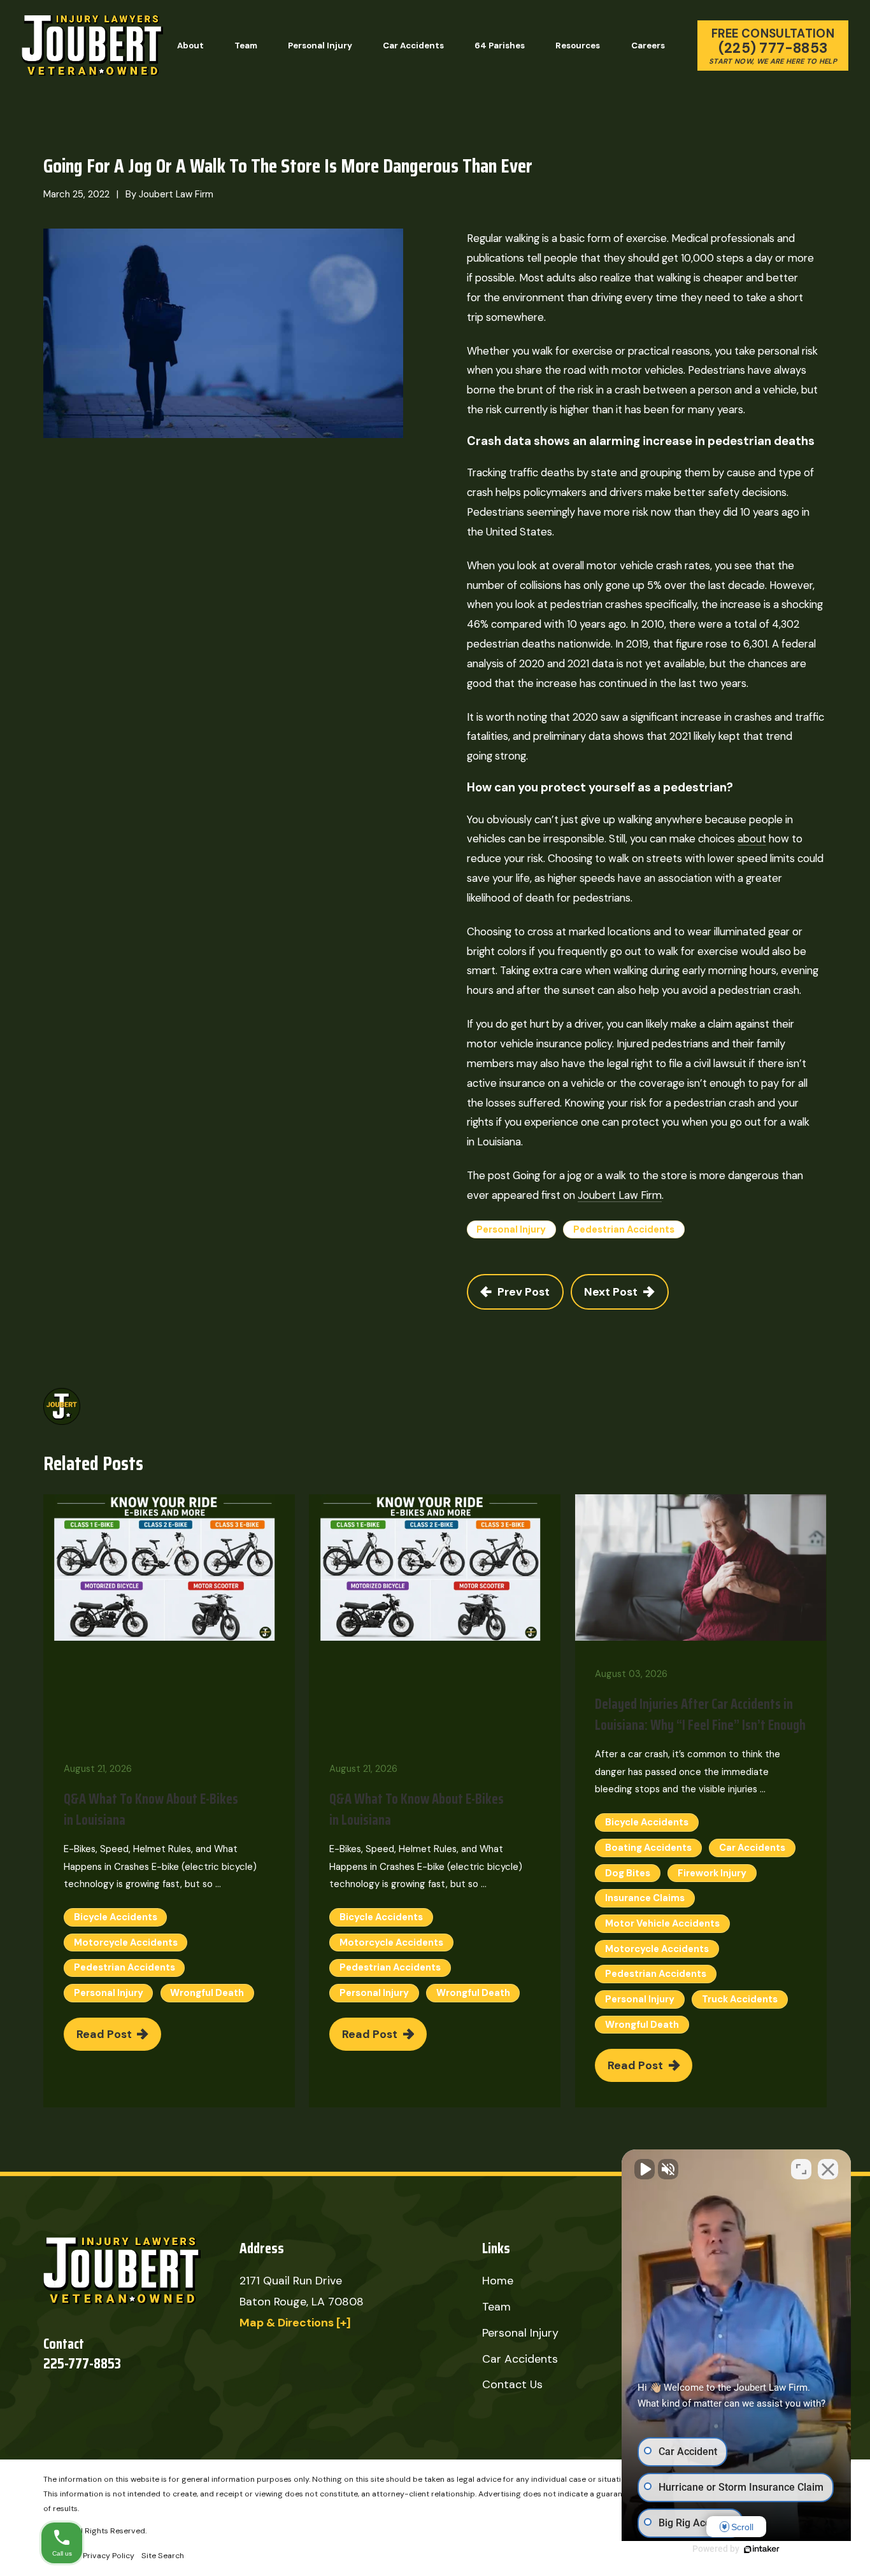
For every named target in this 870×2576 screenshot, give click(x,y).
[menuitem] (109, 2556)
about (752, 839)
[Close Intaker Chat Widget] (828, 2169)
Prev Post (524, 1292)
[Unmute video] (645, 2169)
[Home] (92, 46)
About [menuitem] (190, 46)
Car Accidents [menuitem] (413, 46)
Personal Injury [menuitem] (320, 46)
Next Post (611, 1292)
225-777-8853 (82, 2364)
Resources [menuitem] (578, 46)
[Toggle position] (801, 2169)
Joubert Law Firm (620, 1195)
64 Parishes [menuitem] (500, 46)
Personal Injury (511, 1229)
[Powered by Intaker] (762, 2549)
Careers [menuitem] (648, 46)
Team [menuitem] (246, 46)
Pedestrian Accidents (624, 1229)
